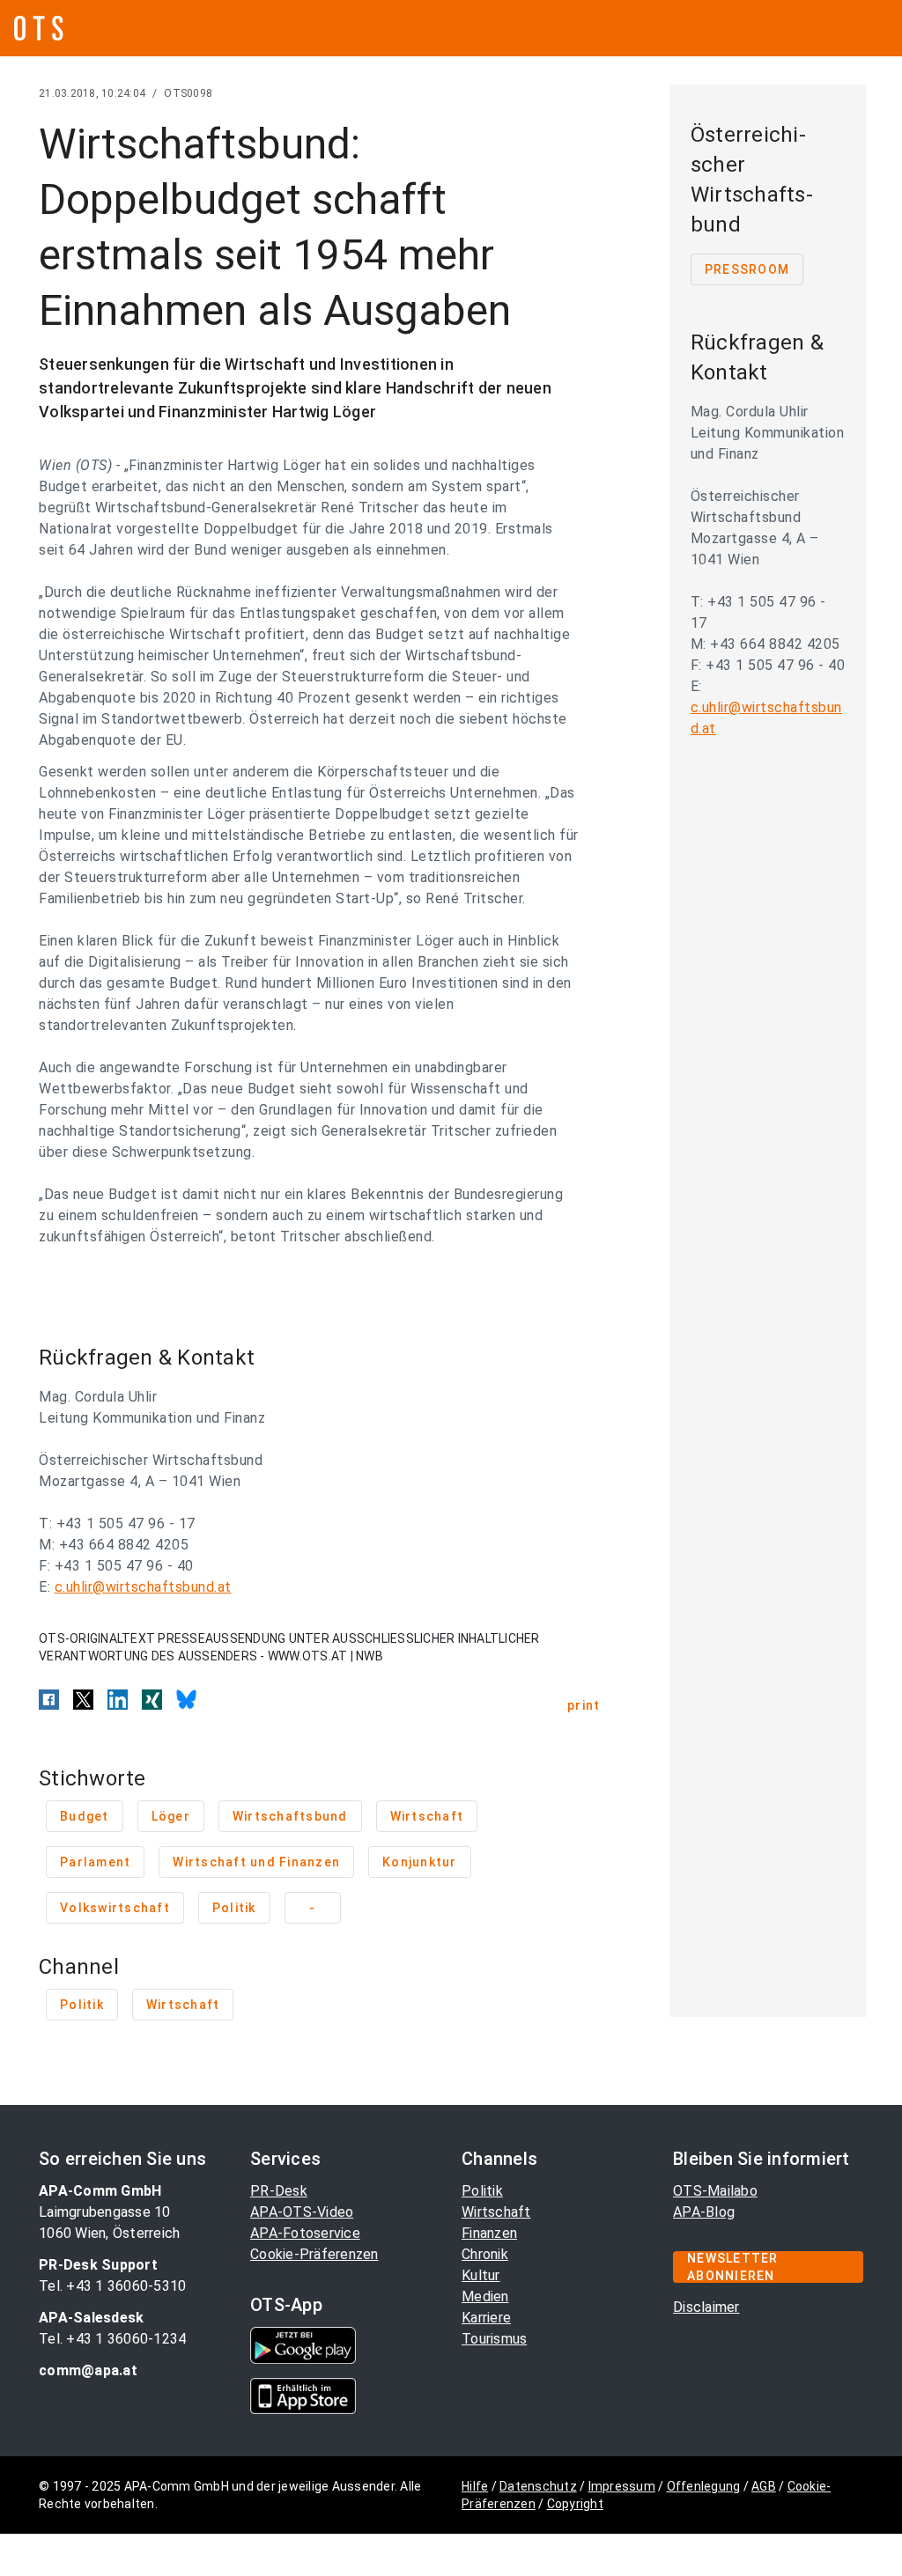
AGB (764, 2486)
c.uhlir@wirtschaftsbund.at (143, 1587)
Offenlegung (704, 2486)
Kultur (481, 2275)
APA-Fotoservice (305, 2233)
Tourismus (494, 2339)
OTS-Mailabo (715, 2191)
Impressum (622, 2486)
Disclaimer (706, 2307)
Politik (482, 2191)
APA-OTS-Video (302, 2212)
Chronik (485, 2254)
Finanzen (489, 2233)
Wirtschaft (496, 2212)
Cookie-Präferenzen (314, 2254)
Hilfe (475, 2486)
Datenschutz (538, 2486)
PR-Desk (279, 2191)
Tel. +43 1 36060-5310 (112, 2286)
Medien (485, 2296)
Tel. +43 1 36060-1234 (112, 2339)
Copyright (575, 2504)
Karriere (486, 2318)
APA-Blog (704, 2212)
